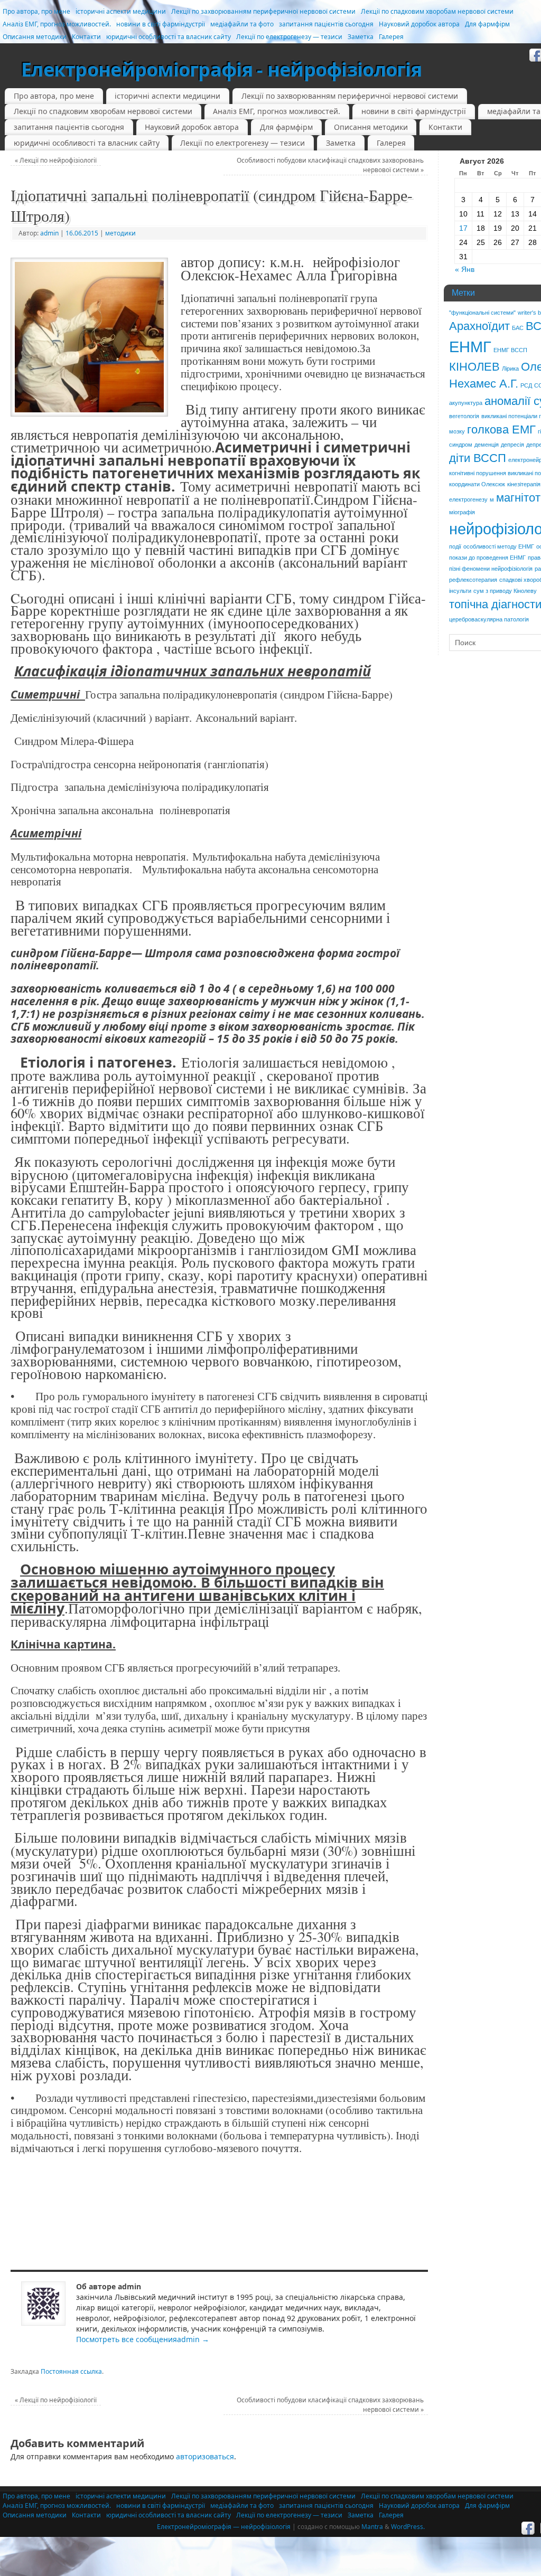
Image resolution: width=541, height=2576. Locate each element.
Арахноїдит (479, 326)
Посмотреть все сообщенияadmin (143, 2339)
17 (463, 228)
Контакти (86, 37)
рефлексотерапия (473, 580)
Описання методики (35, 37)
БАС (518, 328)
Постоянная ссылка (71, 2371)
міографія (462, 512)
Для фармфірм (487, 24)
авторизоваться (205, 2456)
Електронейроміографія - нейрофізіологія (221, 69)
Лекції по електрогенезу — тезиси (289, 37)
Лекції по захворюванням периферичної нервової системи (263, 11)
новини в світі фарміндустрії (161, 24)
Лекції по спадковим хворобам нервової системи (437, 11)
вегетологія (464, 416)
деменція (487, 445)
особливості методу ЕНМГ (499, 546)
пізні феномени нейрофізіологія (491, 569)
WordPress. (408, 2527)
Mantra (372, 2527)
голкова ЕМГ (501, 430)
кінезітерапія (524, 484)
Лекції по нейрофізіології (56, 160)
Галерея (391, 37)
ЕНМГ (470, 347)
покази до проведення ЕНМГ (487, 558)
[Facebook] (528, 2528)
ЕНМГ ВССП (510, 350)
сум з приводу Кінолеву (505, 591)
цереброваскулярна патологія (489, 619)
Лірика (510, 369)
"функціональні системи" (482, 313)
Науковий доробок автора (419, 24)
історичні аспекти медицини (121, 11)
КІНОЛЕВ (474, 367)
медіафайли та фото (242, 24)
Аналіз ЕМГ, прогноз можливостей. (57, 24)
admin (49, 233)
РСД (526, 385)
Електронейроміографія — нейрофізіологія (224, 2527)
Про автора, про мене (36, 11)
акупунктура (466, 403)
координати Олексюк (477, 484)
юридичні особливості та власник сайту (169, 37)
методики (120, 233)
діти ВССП (478, 458)
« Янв (465, 269)
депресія (512, 445)
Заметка (361, 37)
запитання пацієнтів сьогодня (326, 24)
